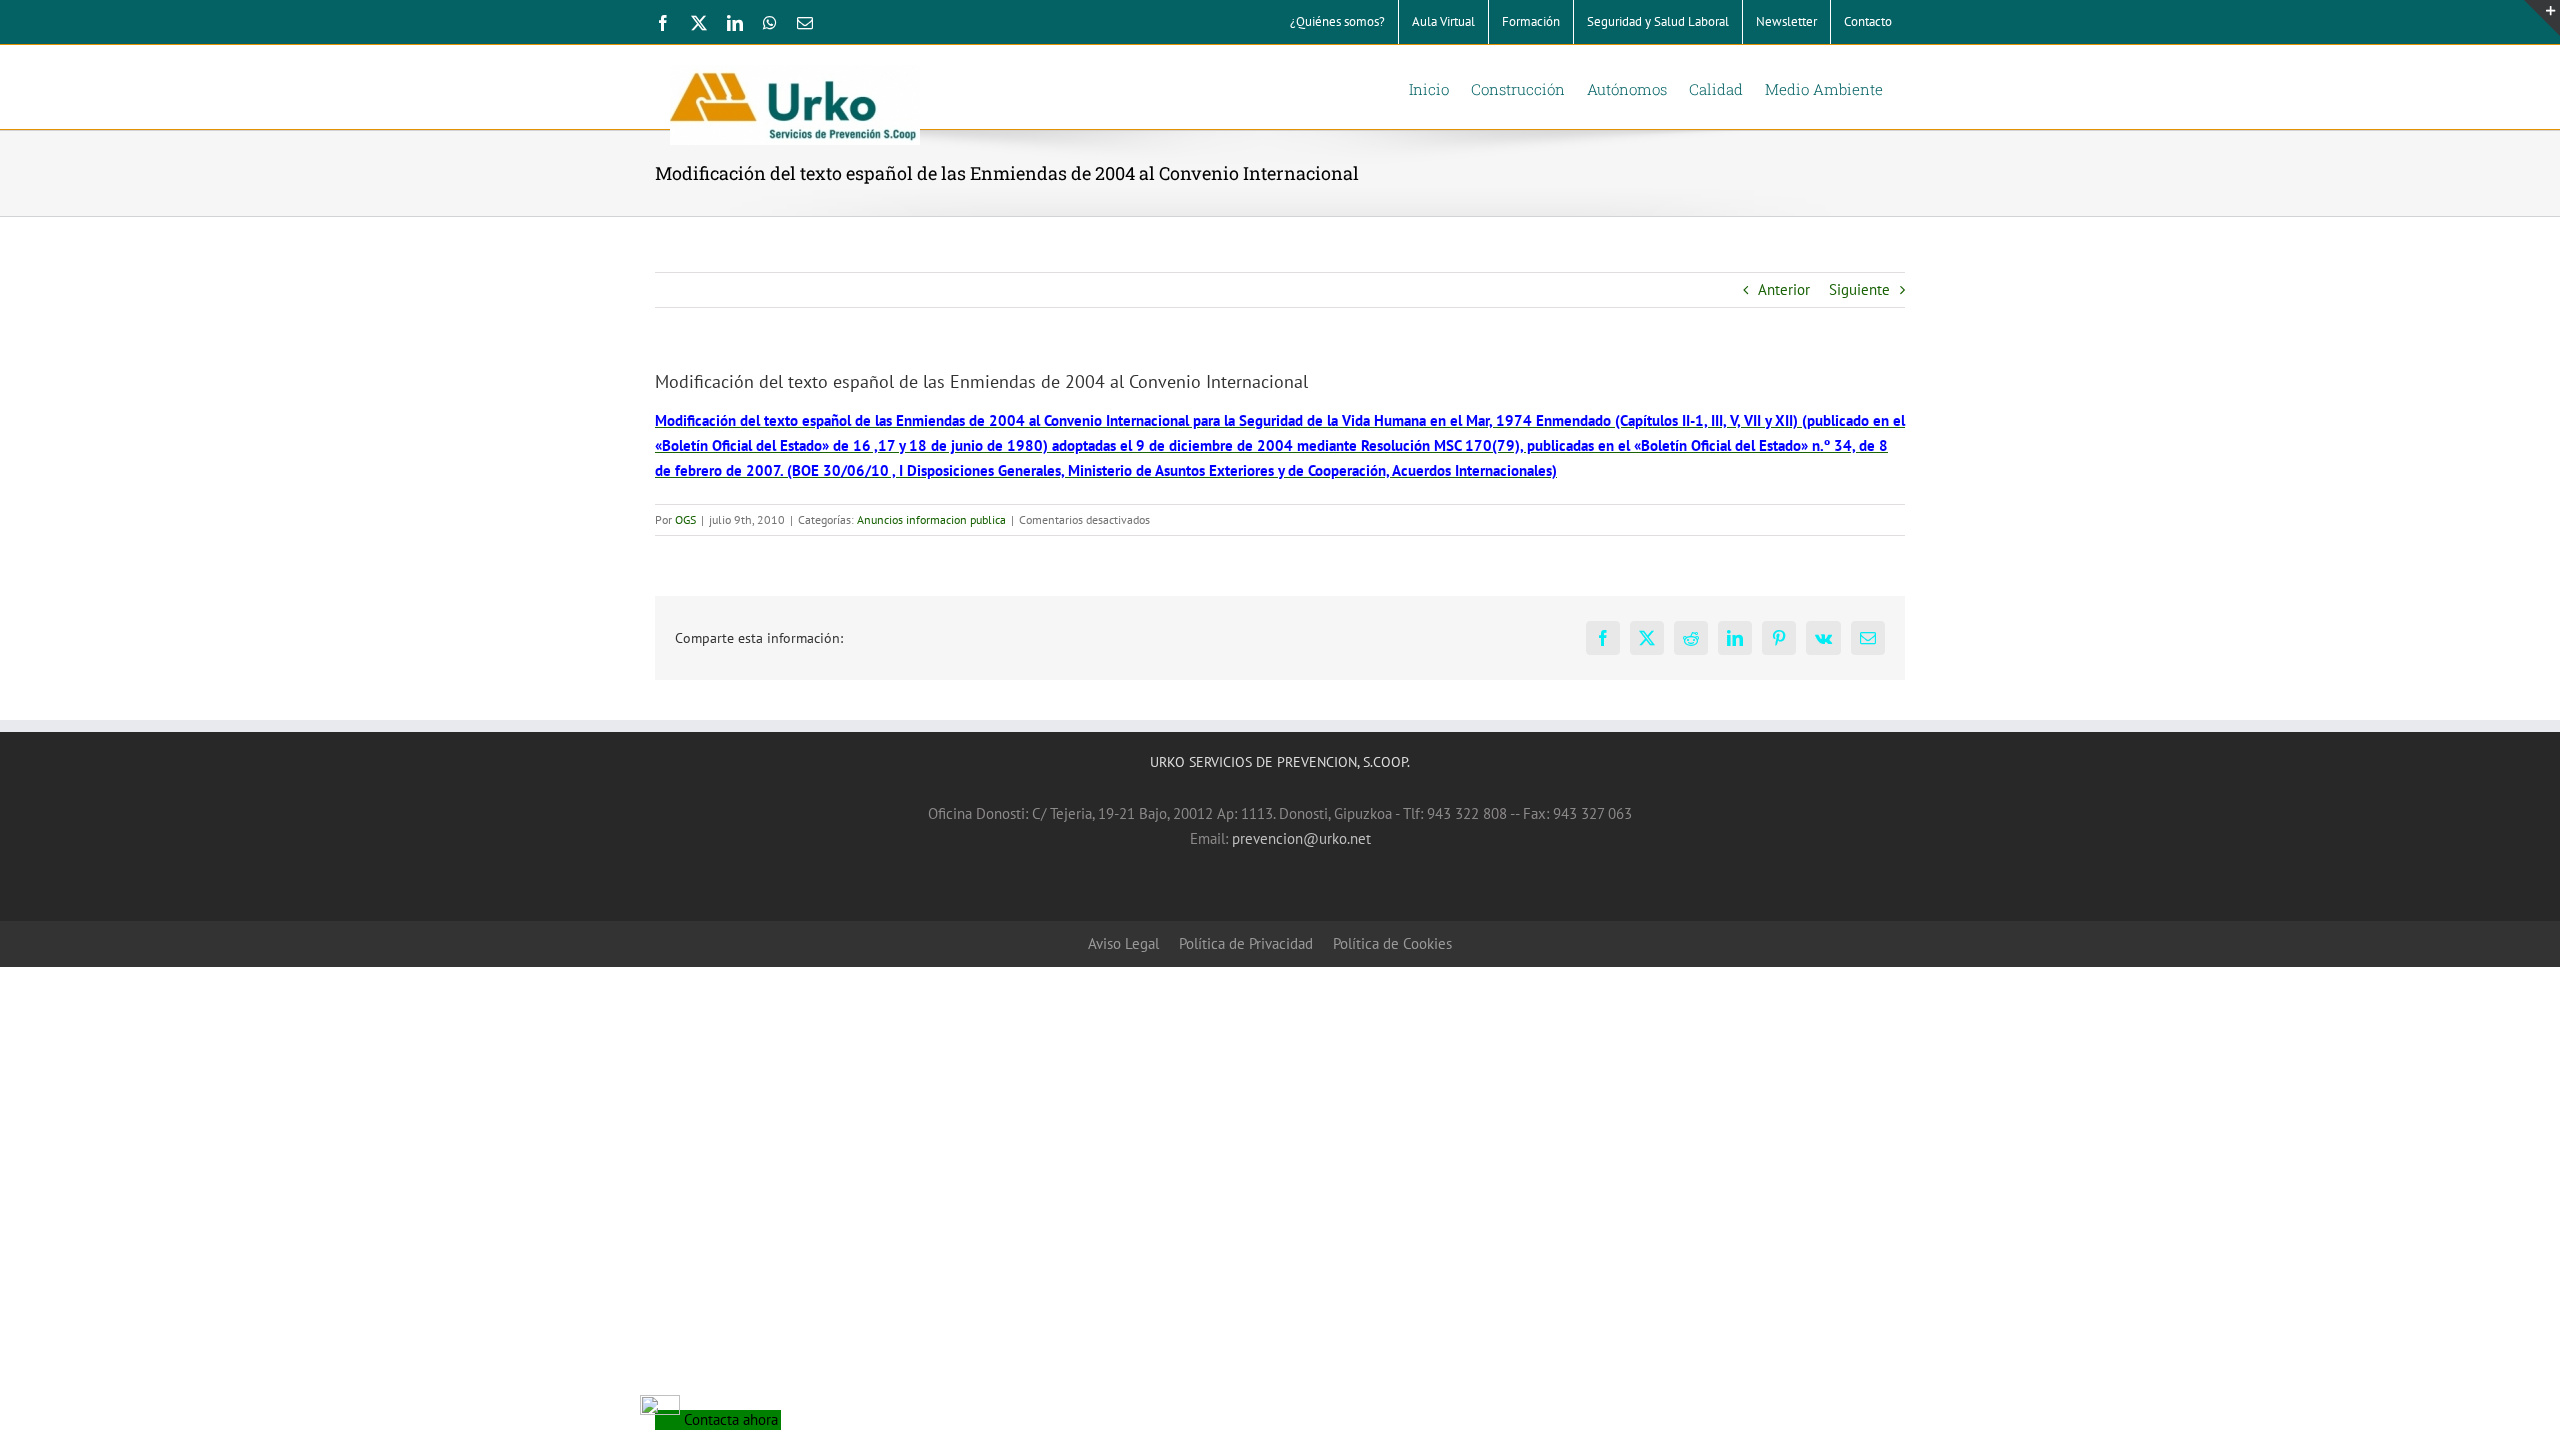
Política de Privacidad (1246, 943)
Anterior (1784, 289)
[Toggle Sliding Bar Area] (2542, 18)
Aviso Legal (1123, 943)
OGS (685, 519)
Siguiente (1859, 289)
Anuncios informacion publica (931, 519)
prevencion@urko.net (1301, 838)
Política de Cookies (1392, 943)
